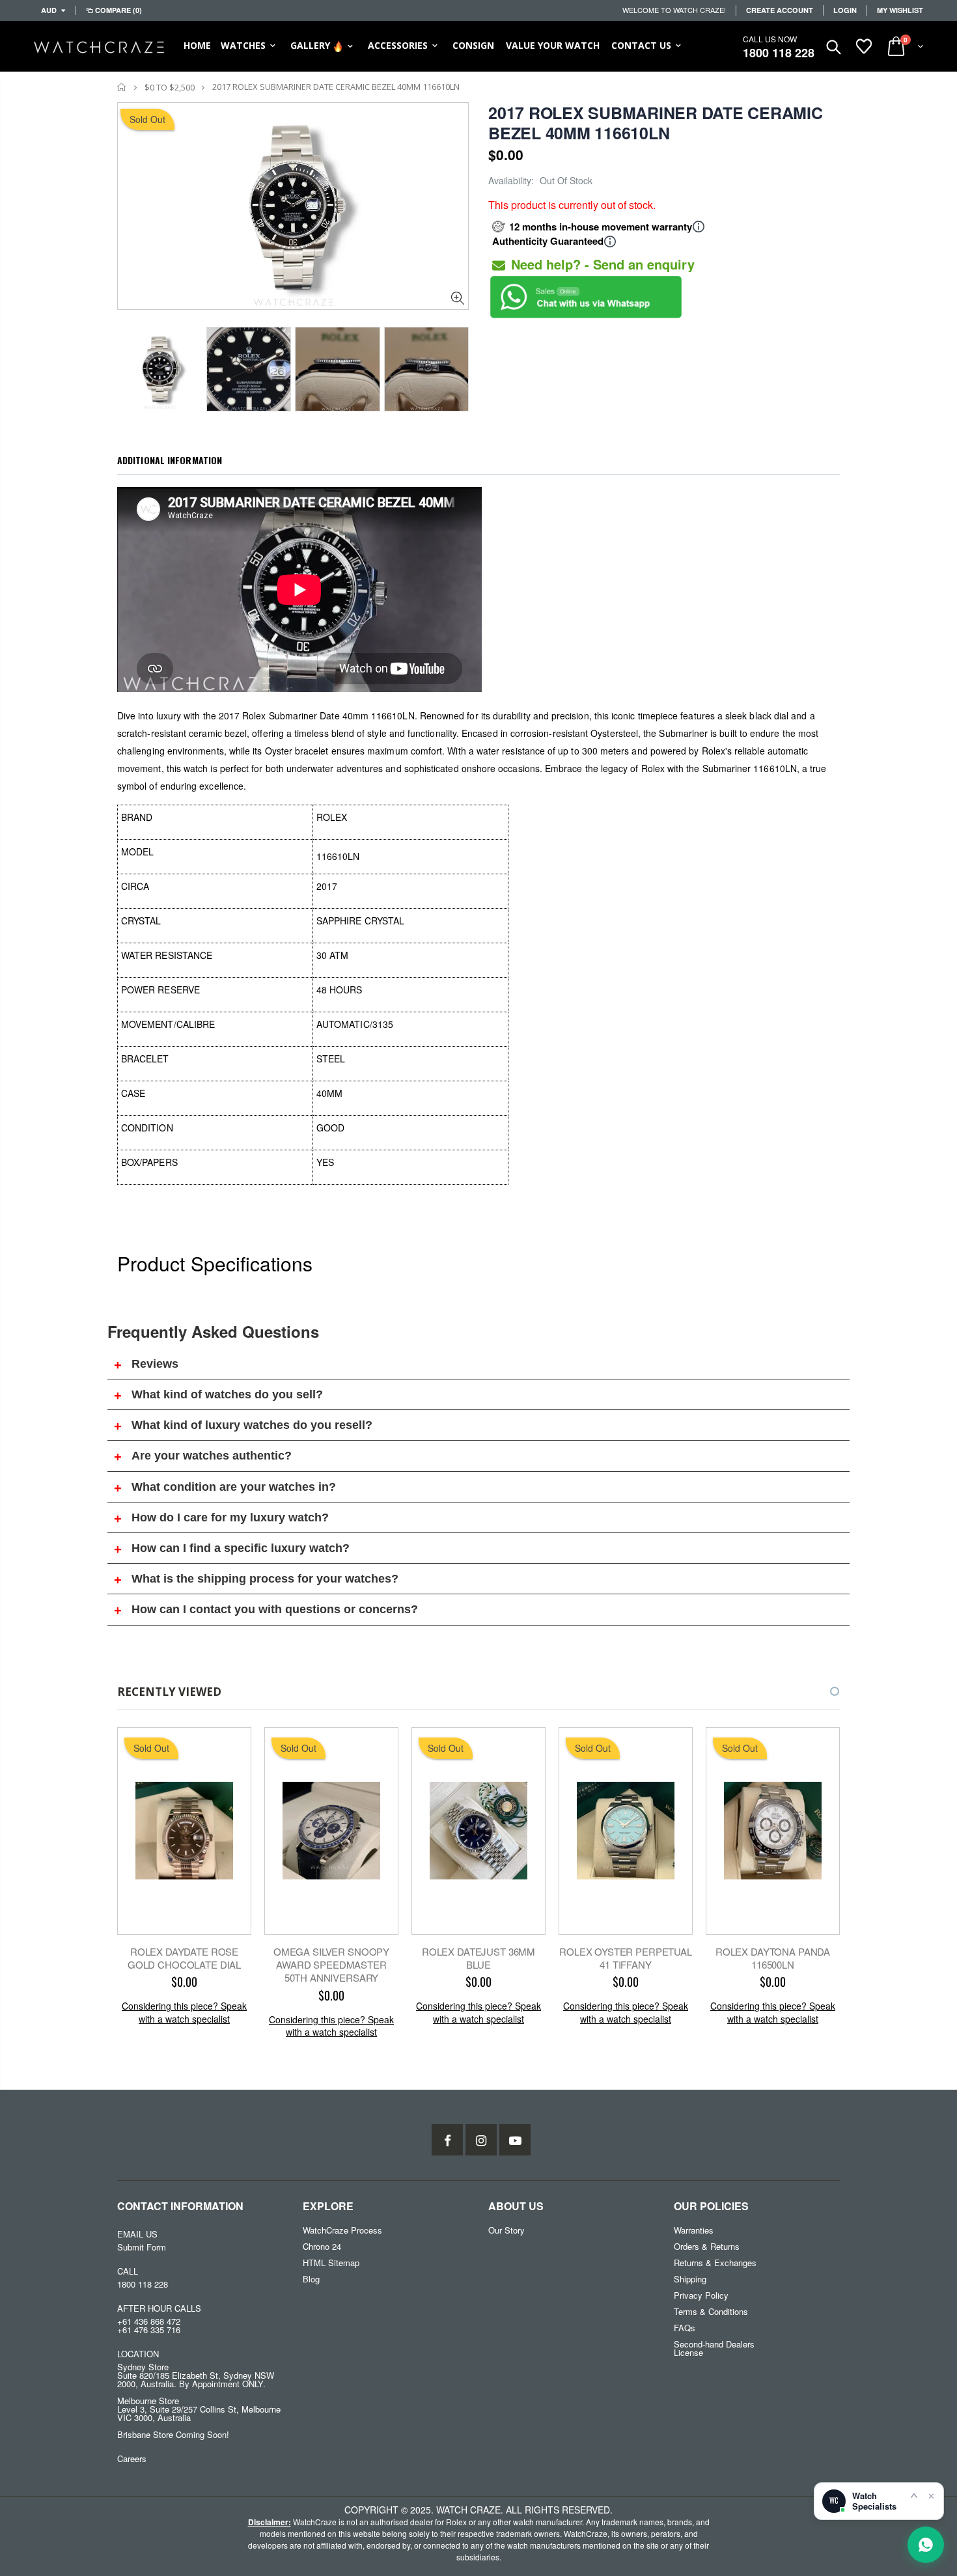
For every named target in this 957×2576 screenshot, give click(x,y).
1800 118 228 (779, 53)
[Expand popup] (914, 2495)
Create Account (780, 10)
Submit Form (142, 2247)
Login (845, 10)
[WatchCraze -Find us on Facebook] (447, 2140)
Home (122, 87)
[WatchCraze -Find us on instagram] (481, 2140)
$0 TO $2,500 (170, 87)
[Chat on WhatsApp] (926, 2545)
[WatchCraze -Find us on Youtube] (515, 2140)
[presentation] (131, 365)
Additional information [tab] (170, 460)
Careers (132, 2458)
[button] (823, 1691)
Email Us (137, 2234)
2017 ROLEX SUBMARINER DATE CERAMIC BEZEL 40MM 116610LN (656, 123)
